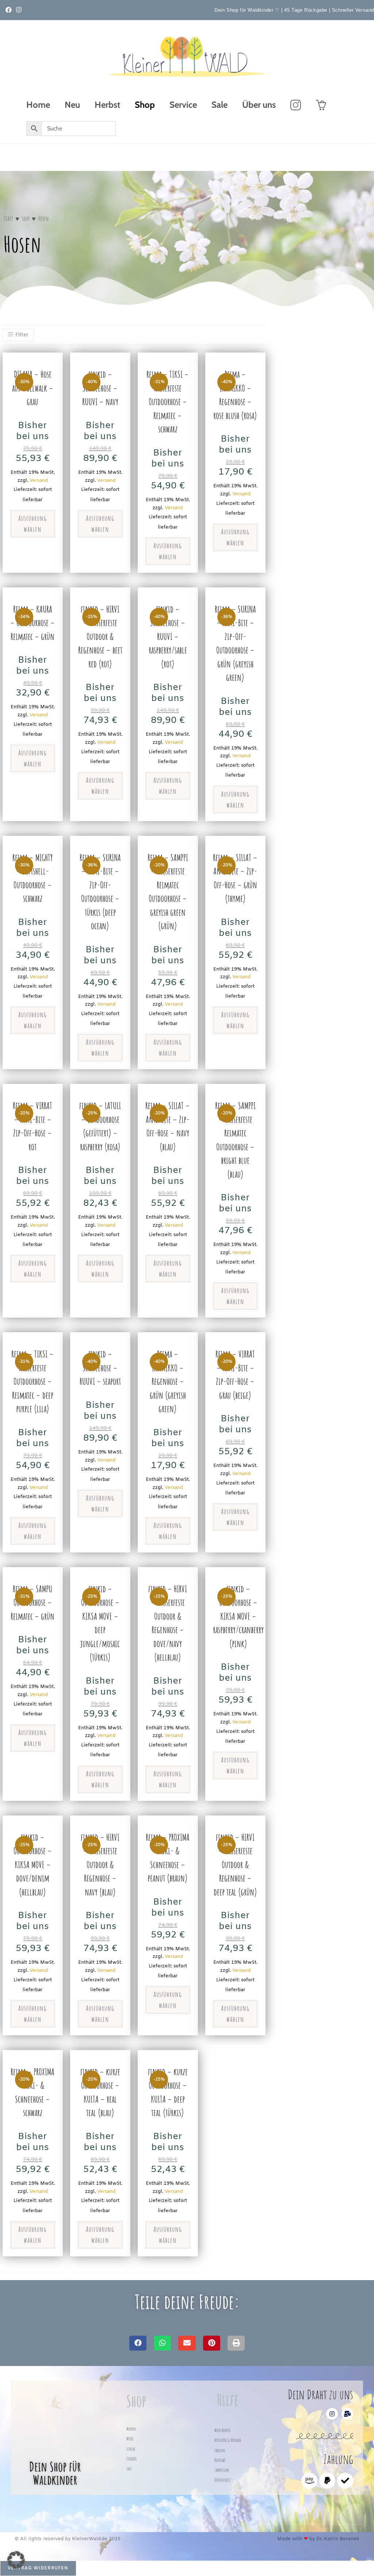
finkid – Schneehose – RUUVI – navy (100, 388)
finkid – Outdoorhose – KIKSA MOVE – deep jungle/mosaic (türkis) (100, 1623)
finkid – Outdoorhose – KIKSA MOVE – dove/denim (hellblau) (33, 1865)
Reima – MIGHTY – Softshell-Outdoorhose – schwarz (33, 878)
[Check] (345, 2481)
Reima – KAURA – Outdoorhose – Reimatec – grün (33, 623)
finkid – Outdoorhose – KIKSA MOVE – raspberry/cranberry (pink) (238, 1616)
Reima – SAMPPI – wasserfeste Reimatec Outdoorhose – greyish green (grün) (168, 892)
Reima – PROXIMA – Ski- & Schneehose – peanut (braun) (168, 1858)
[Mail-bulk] (347, 2414)
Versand (39, 481)
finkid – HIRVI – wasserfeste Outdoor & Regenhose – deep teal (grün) (235, 1865)
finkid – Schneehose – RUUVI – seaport (100, 1368)
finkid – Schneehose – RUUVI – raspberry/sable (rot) (168, 637)
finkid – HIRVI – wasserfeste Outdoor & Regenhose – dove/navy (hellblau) (168, 1623)
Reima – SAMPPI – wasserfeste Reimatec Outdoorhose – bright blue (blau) (235, 1140)
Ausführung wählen (33, 524)
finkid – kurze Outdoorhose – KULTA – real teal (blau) (100, 2092)
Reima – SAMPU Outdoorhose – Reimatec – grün (33, 1603)
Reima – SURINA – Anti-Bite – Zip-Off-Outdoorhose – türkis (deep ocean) (100, 892)
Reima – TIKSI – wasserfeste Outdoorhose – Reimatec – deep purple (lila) (33, 1381)
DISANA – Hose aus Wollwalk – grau (33, 388)
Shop (26, 218)
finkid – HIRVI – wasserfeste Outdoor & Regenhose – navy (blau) (100, 1865)
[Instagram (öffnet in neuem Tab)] (19, 10)
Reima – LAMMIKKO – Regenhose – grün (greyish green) (168, 1381)
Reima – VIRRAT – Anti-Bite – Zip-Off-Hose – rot (33, 1126)
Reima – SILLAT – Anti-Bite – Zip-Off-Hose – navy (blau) (168, 1126)
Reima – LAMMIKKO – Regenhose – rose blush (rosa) (235, 395)
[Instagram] (332, 2414)
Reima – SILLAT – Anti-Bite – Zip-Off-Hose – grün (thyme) (235, 878)
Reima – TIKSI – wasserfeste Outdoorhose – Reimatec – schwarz (168, 402)
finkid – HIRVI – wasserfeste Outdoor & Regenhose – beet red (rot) (100, 637)
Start (8, 218)
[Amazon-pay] (309, 2481)
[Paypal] (327, 2481)
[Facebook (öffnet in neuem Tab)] (10, 10)
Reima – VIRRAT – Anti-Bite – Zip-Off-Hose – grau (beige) (235, 1375)
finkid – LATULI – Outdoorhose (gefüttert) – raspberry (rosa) (100, 1126)
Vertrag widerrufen (38, 2568)
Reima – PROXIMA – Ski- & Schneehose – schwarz (33, 2092)
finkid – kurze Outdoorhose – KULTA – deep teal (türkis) (168, 2092)
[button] (138, 2343)
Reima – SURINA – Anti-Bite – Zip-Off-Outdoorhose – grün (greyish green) (235, 643)
